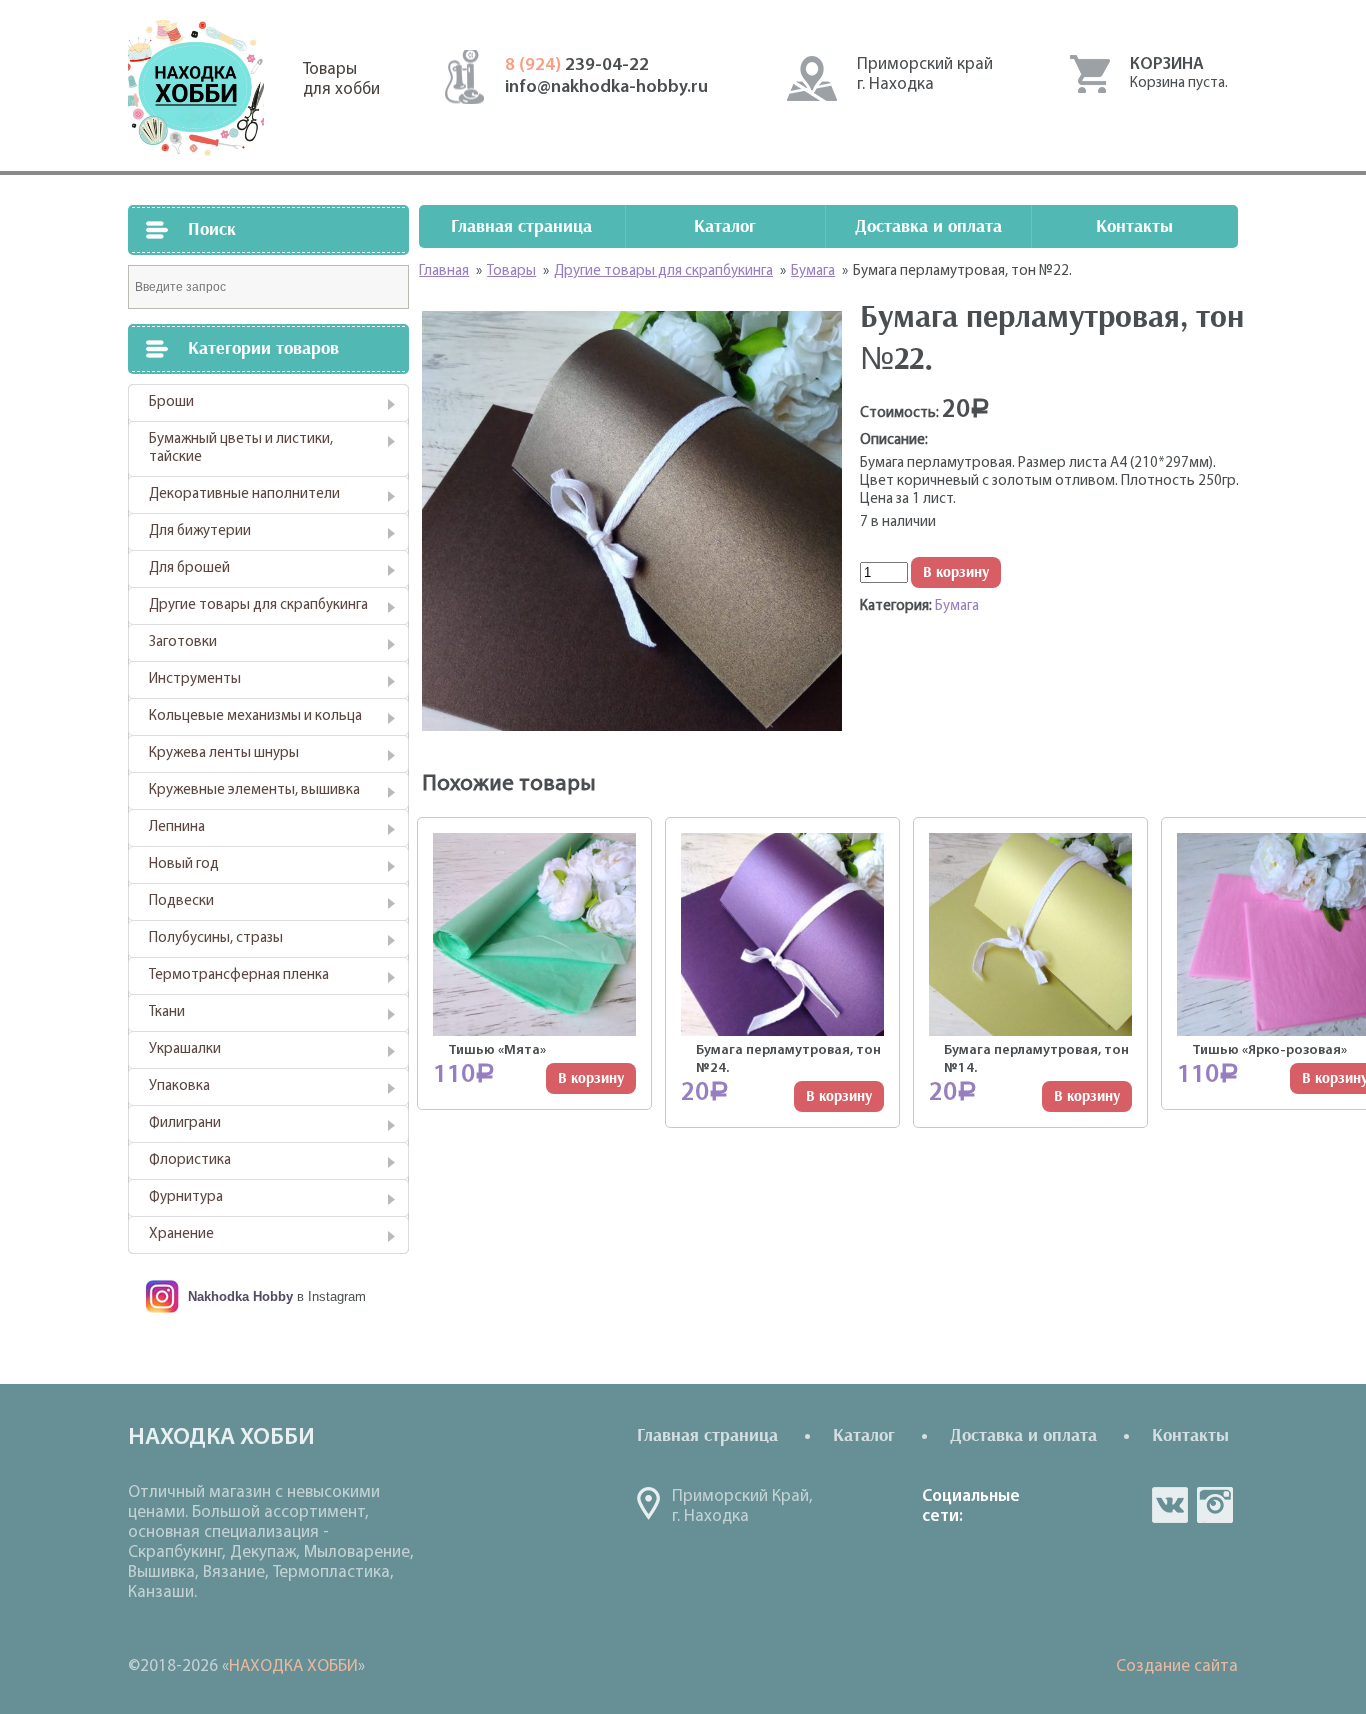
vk (1170, 1505)
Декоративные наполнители (244, 494)
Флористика (190, 1160)
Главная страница (521, 226)
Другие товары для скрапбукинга (258, 605)
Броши (171, 402)
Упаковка (179, 1086)
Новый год (184, 864)
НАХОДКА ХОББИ (293, 1666)
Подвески (181, 901)
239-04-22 (577, 66)
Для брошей (189, 568)
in (1215, 1505)
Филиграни (185, 1123)
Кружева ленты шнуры (224, 753)
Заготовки (183, 642)
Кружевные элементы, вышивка (254, 790)
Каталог (725, 226)
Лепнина (177, 827)
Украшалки (185, 1049)
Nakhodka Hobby (240, 1296)
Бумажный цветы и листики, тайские (241, 448)
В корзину (956, 572)
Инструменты (195, 679)
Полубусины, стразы (216, 938)
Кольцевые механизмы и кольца (255, 716)
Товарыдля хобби (341, 79)
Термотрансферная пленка (239, 975)
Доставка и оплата (928, 226)
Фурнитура (186, 1197)
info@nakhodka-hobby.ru (606, 88)
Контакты (1134, 226)
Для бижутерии (200, 531)
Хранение (181, 1234)
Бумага (957, 606)
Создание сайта (1177, 1666)
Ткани (167, 1012)
